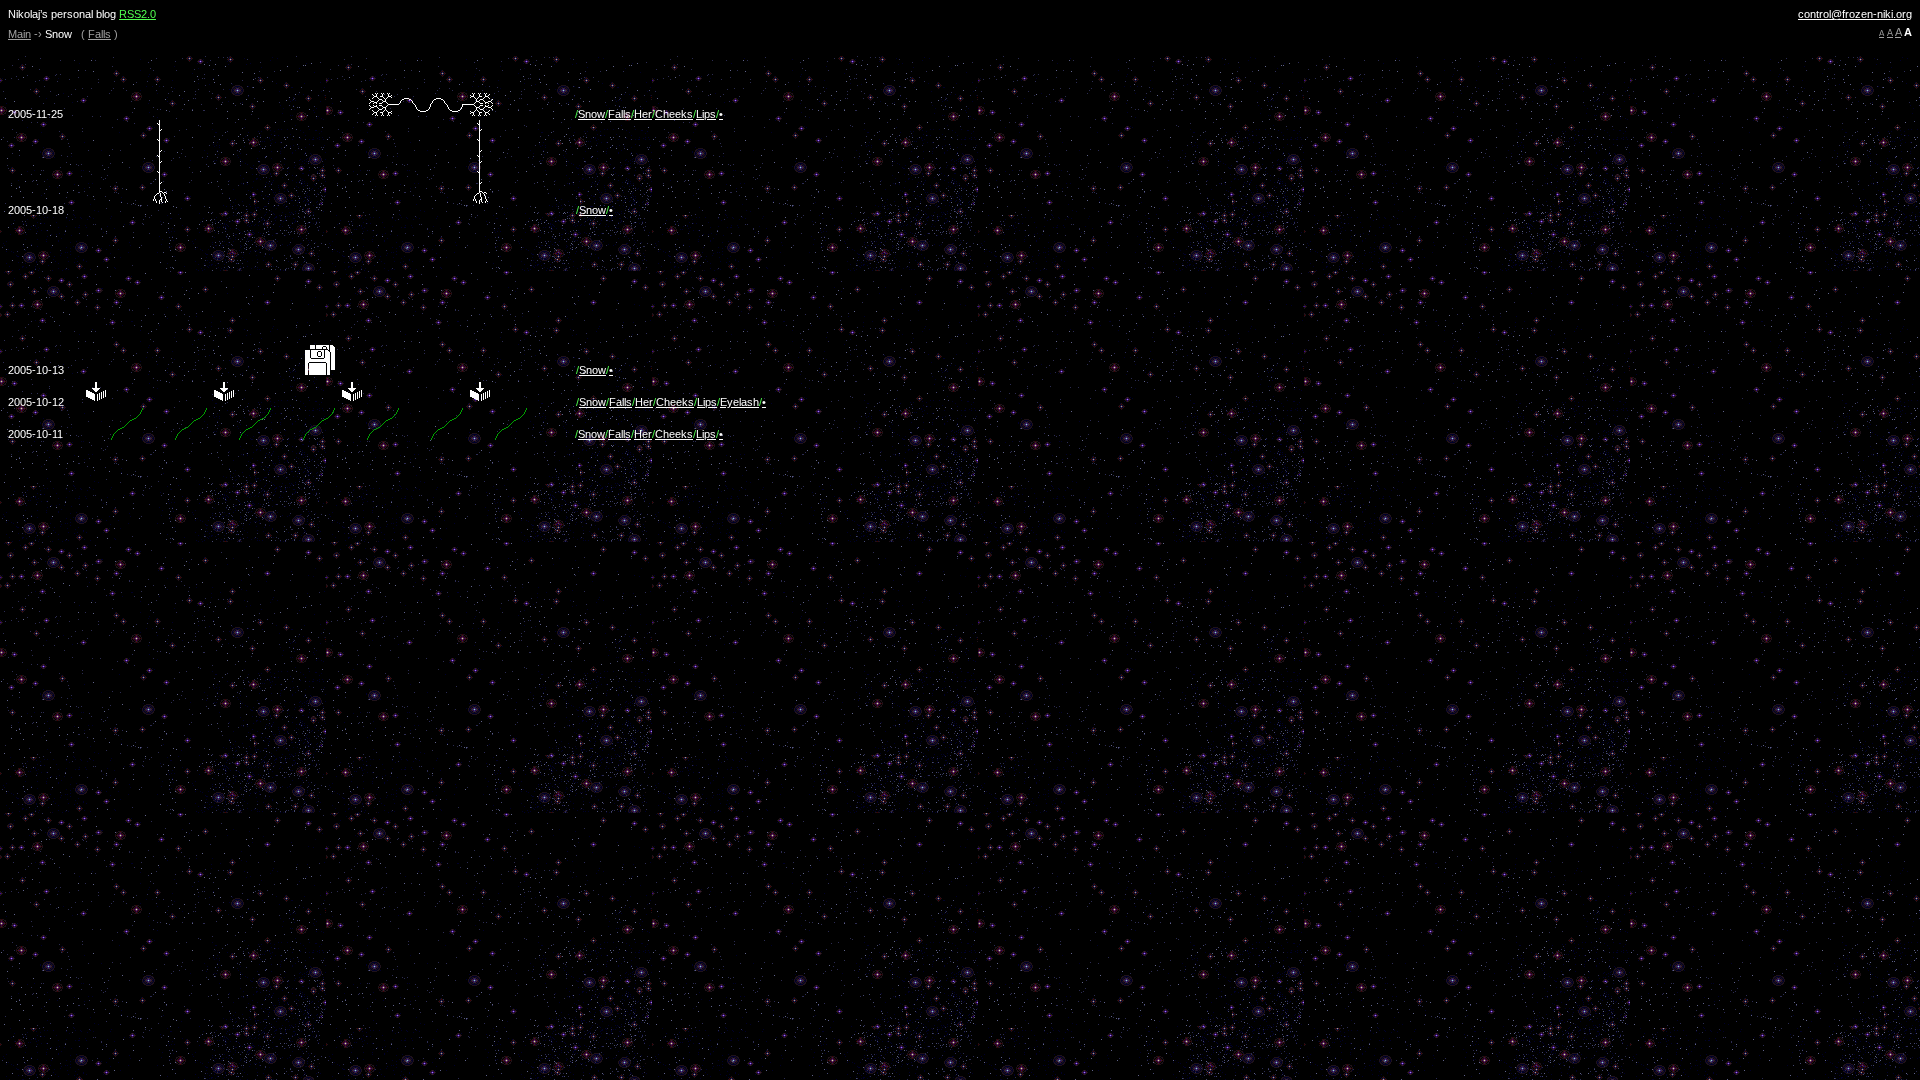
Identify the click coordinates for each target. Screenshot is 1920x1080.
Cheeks (674, 114)
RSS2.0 (137, 14)
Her (643, 114)
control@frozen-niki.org (1855, 14)
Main (19, 34)
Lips (706, 114)
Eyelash (739, 402)
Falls (99, 34)
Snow (591, 114)
